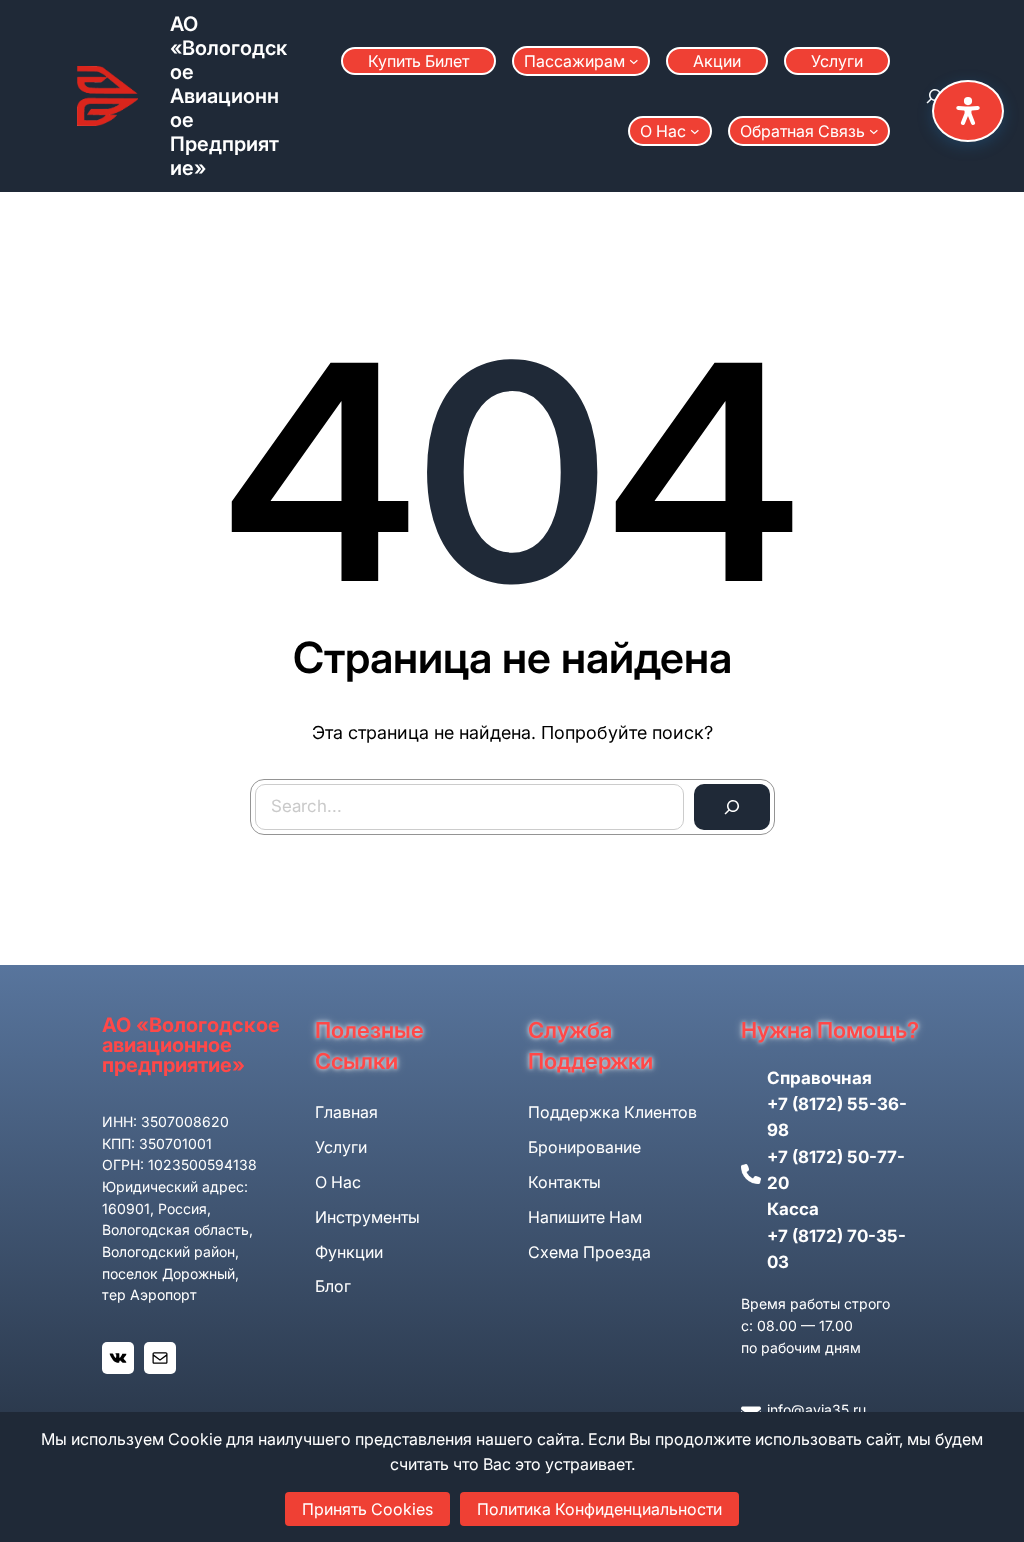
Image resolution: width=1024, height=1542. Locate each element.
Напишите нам (585, 1217)
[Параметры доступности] (968, 111)
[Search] (732, 807)
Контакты (564, 1182)
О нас (338, 1182)
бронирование (584, 1147)
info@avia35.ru (816, 1409)
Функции (349, 1252)
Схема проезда (589, 1252)
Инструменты (367, 1217)
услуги (341, 1147)
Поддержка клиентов (612, 1112)
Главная (346, 1112)
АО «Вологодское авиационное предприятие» (228, 96)
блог (333, 1286)
